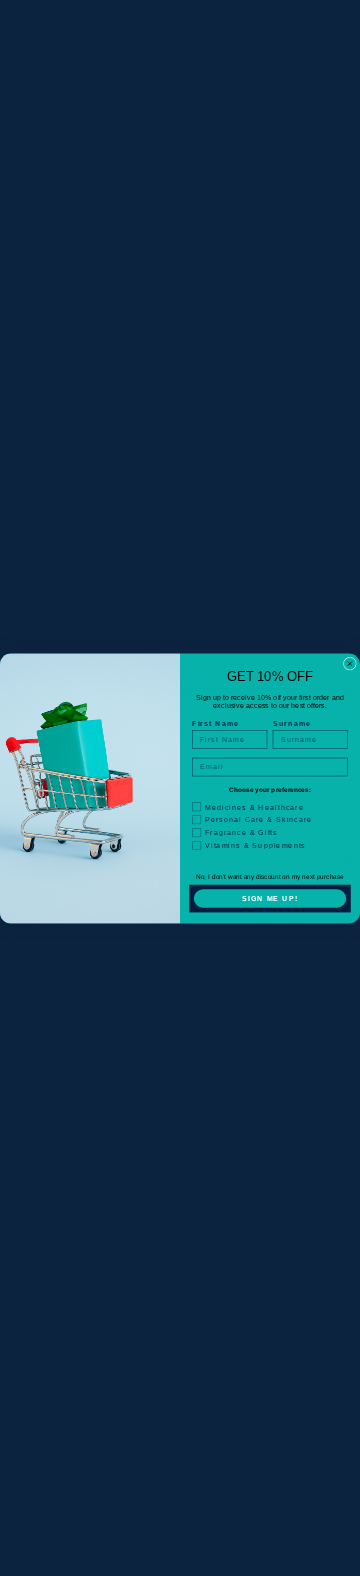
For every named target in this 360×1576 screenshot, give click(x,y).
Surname (292, 723)
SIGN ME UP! (270, 898)
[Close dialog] (349, 663)
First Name (215, 723)
